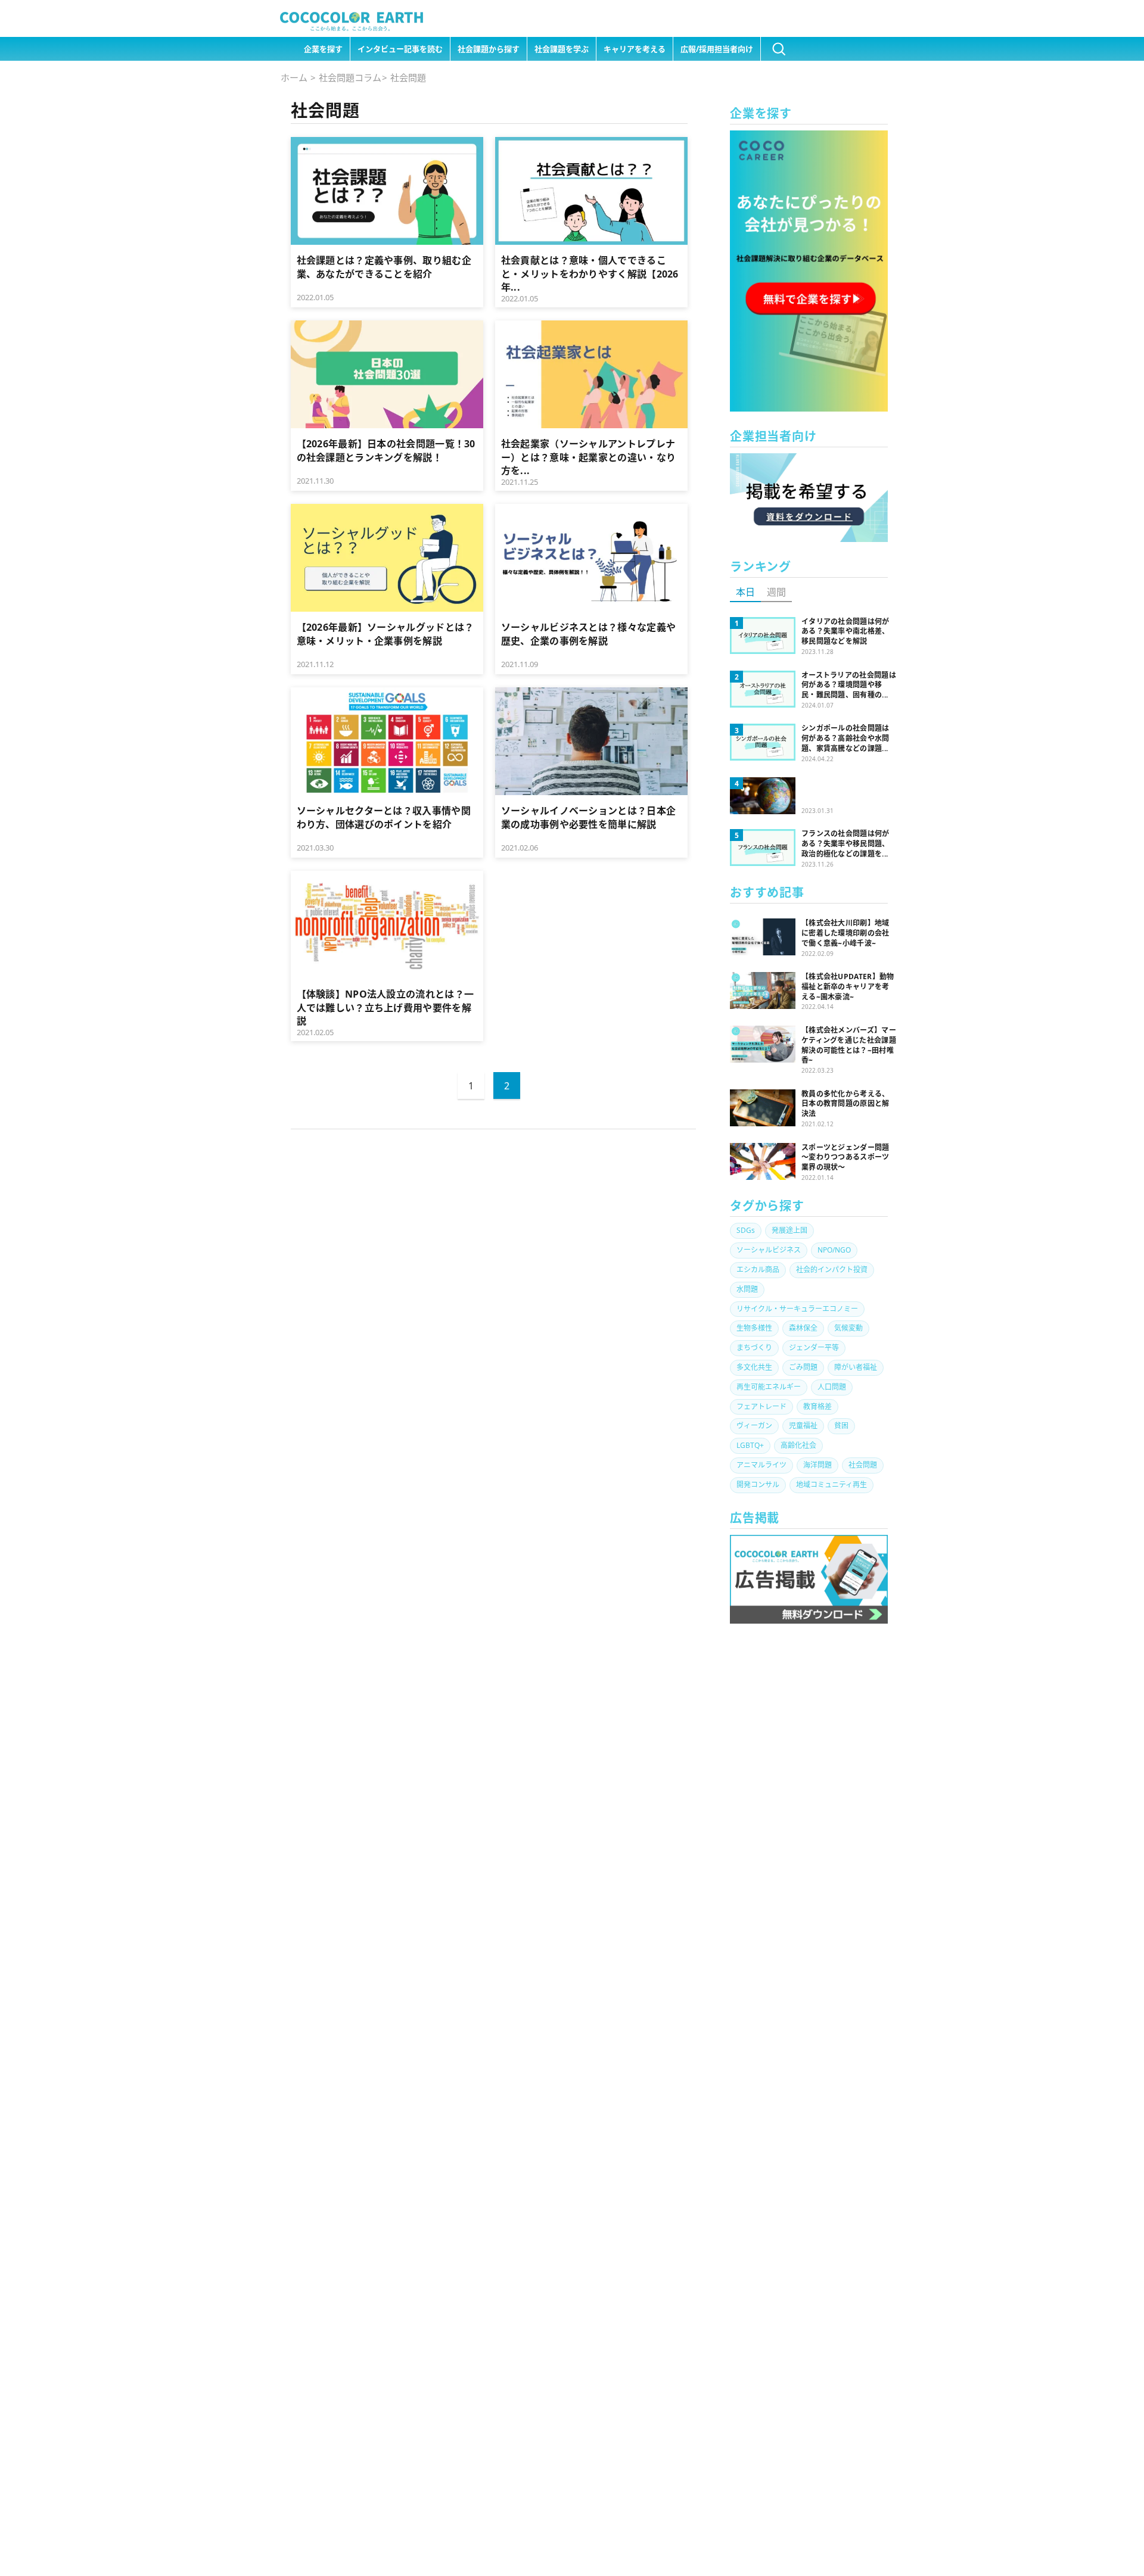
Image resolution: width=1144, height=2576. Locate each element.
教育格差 (817, 1407)
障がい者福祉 (856, 1367)
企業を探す (323, 49)
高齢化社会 (798, 1445)
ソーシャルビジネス (769, 1250)
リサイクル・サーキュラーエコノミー (797, 1309)
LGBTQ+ (750, 1445)
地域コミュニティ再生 (831, 1485)
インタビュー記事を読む (400, 49)
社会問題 (863, 1465)
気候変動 (848, 1328)
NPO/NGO (834, 1250)
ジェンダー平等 (814, 1348)
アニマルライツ (761, 1465)
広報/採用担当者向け (717, 49)
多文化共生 (754, 1367)
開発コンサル (758, 1485)
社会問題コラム (350, 77)
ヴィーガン (754, 1426)
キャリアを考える (635, 49)
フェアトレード (761, 1407)
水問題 (747, 1289)
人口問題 (832, 1387)
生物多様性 (754, 1328)
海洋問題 (817, 1465)
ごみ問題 (803, 1367)
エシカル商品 (758, 1270)
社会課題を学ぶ (562, 49)
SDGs (746, 1230)
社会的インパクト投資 (832, 1270)
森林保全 (803, 1328)
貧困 (841, 1426)
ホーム (294, 77)
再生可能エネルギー (769, 1387)
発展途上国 (789, 1230)
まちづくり (754, 1348)
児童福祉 (803, 1426)
